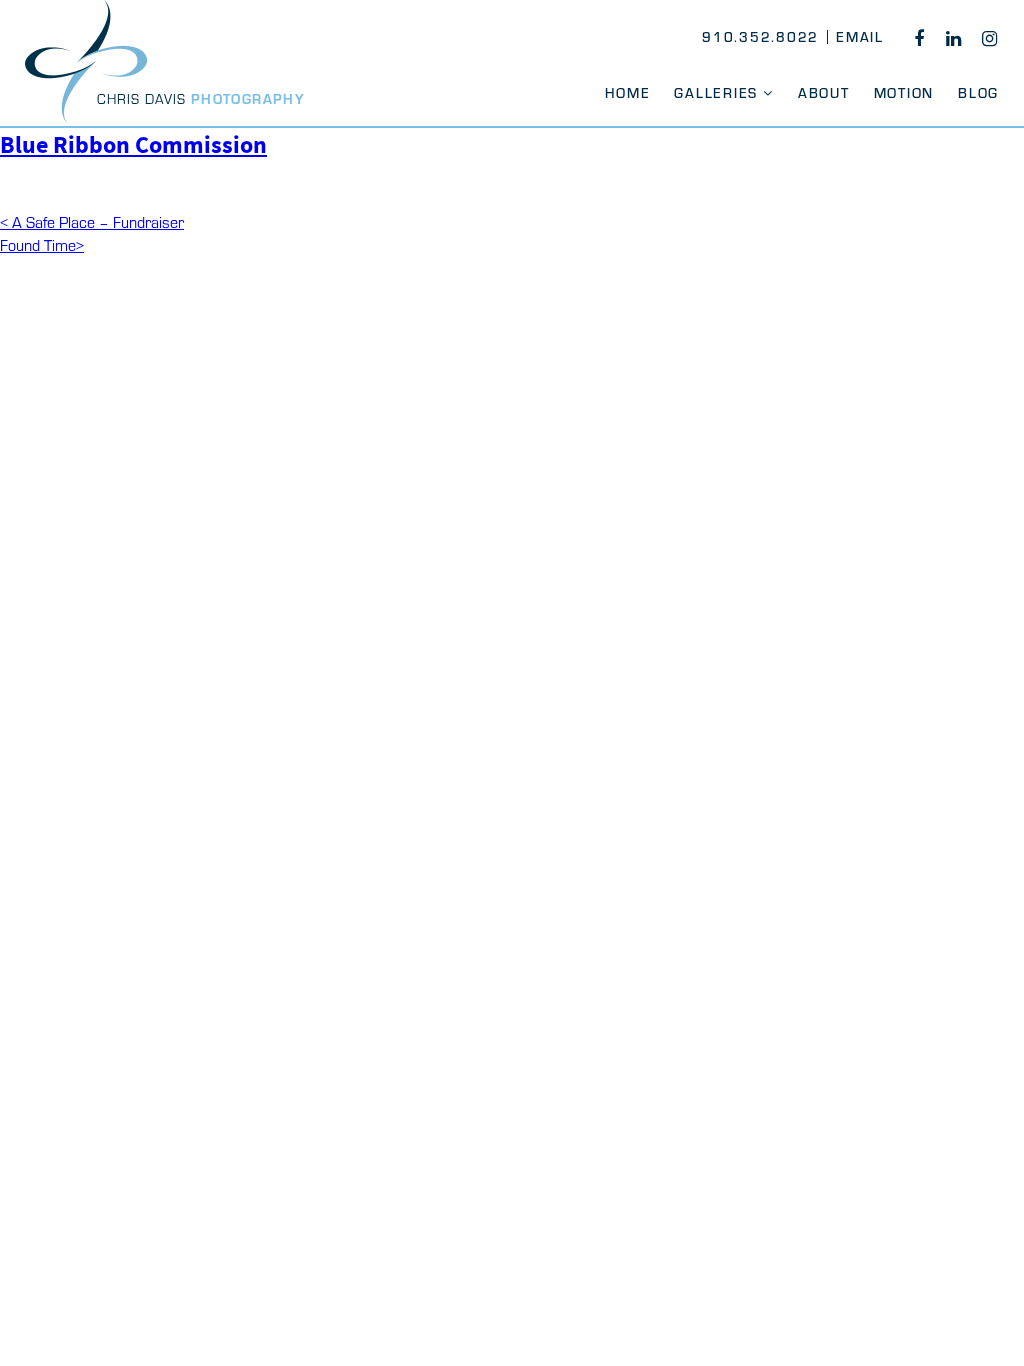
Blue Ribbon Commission (133, 144)
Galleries (716, 93)
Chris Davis (201, 99)
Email (860, 37)
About (824, 93)
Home (627, 93)
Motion (904, 93)
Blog (978, 93)
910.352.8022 (760, 37)
